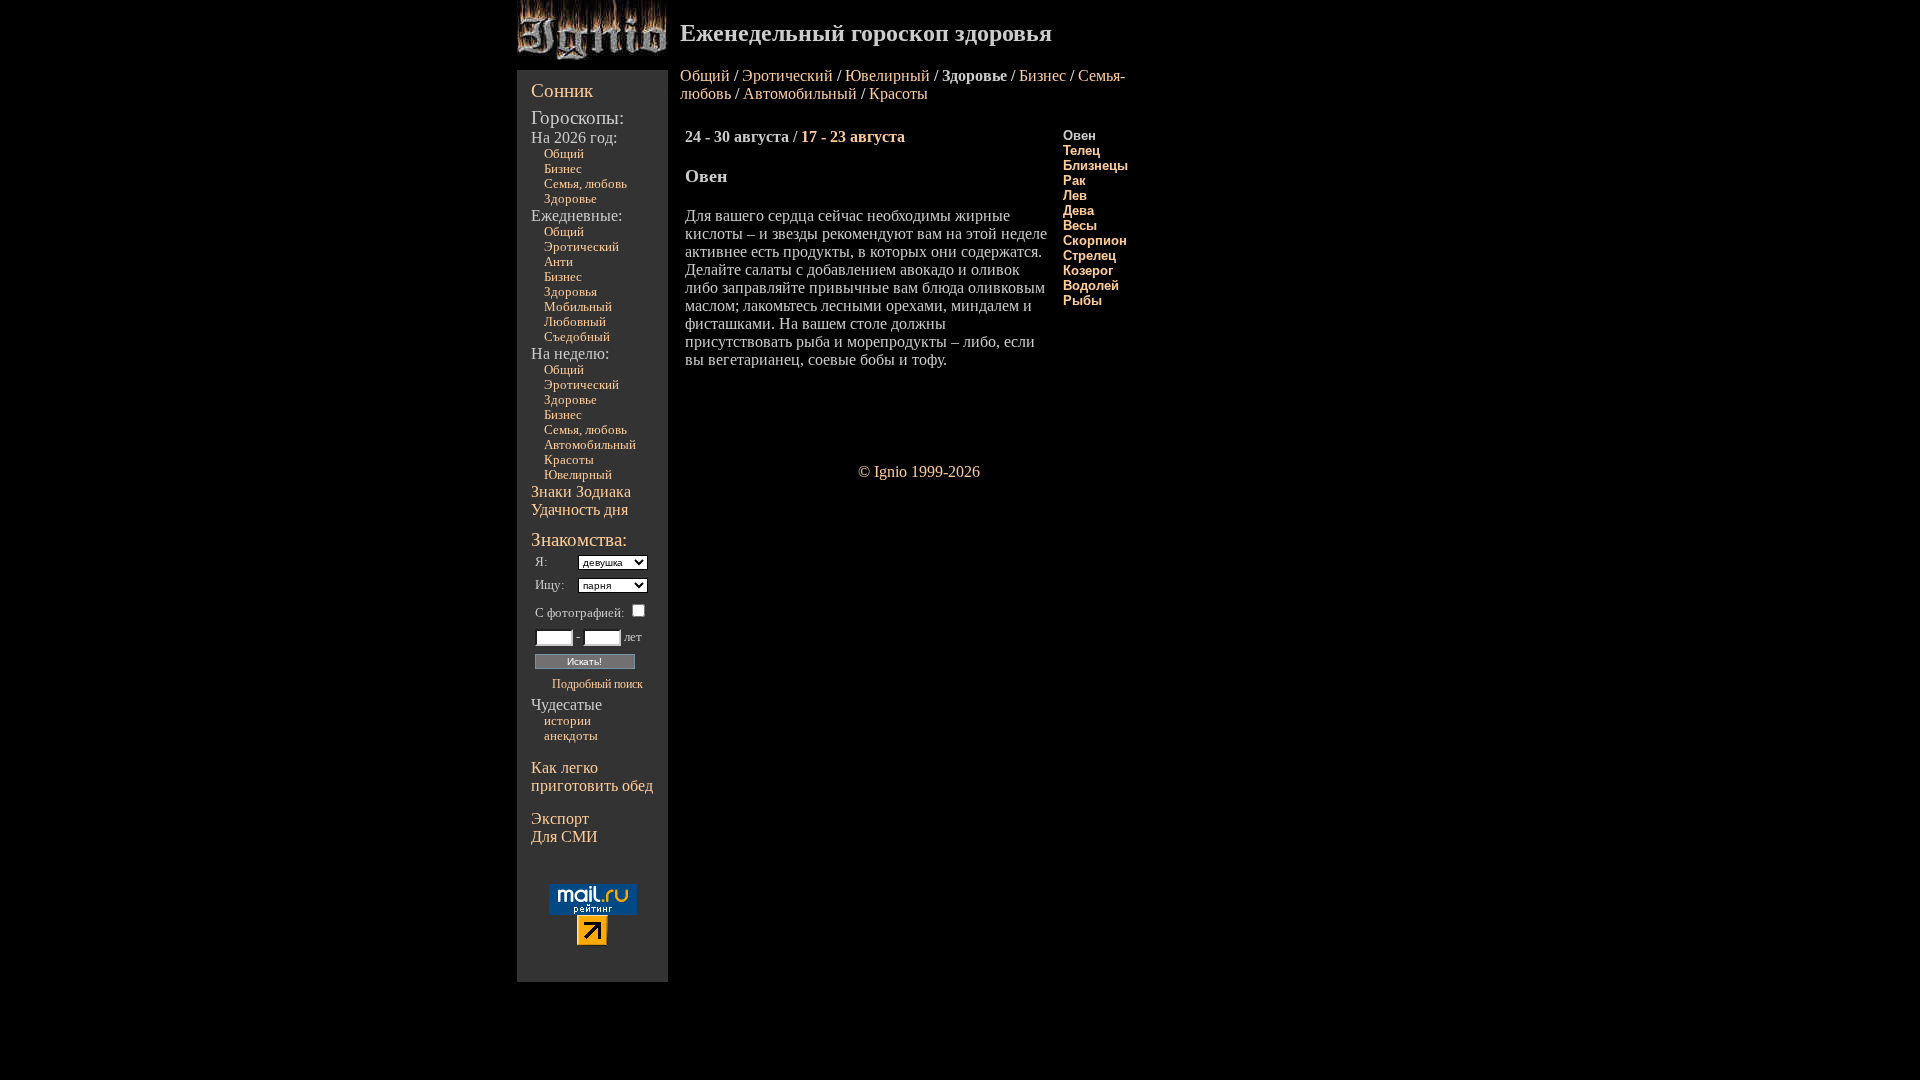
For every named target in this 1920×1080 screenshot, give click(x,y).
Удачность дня (579, 509)
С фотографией (578, 613)
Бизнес (563, 169)
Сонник (562, 90)
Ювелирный (578, 475)
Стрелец (1089, 255)
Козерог (1088, 270)
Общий (564, 154)
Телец (1081, 150)
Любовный (575, 322)
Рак (1074, 180)
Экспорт (560, 818)
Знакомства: (579, 539)
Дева (1078, 210)
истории (567, 721)
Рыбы (1082, 300)
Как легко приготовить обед (592, 776)
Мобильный (578, 307)
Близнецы (1095, 165)
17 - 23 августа (853, 136)
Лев (1075, 195)
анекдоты (571, 736)
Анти (558, 262)
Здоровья (570, 292)
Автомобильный (590, 445)
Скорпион (1095, 240)
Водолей (1091, 285)
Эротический (581, 247)
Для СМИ (564, 836)
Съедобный (577, 337)
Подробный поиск (597, 684)
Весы (1080, 225)
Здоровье (570, 199)
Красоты (569, 460)
